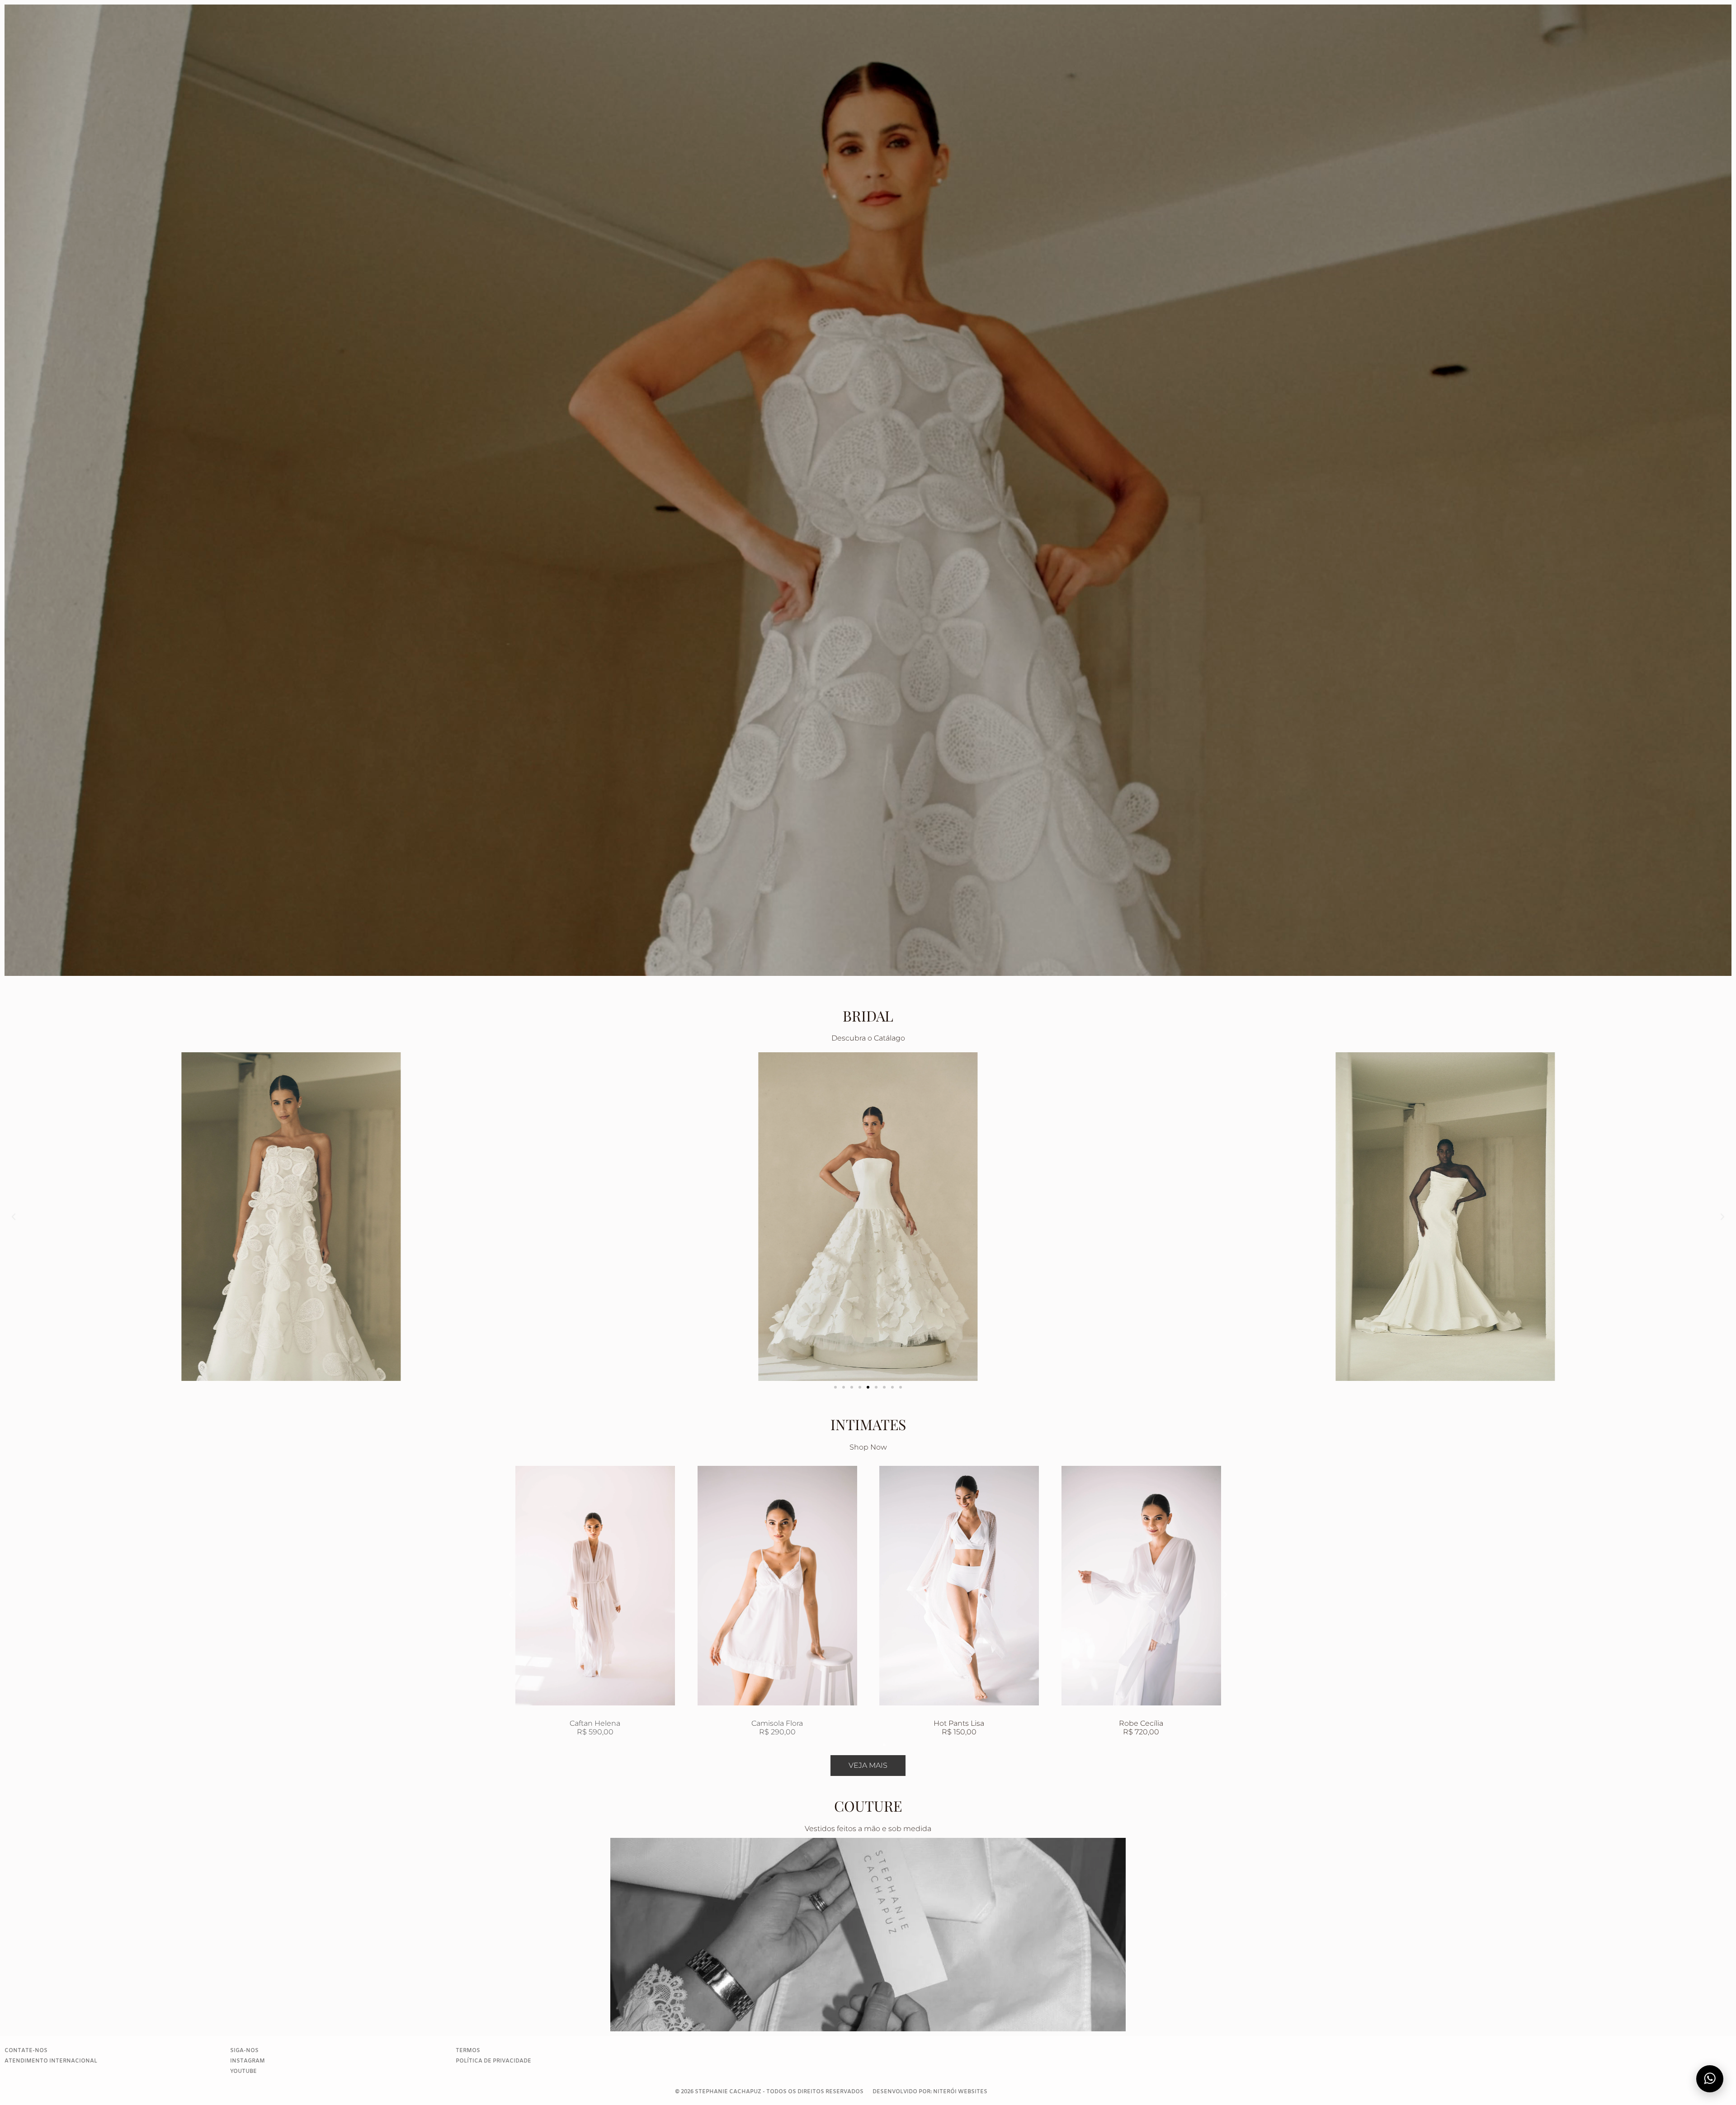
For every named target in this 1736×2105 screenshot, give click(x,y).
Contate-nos (26, 2051)
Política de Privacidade (493, 2061)
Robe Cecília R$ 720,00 (777, 1727)
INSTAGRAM (248, 2061)
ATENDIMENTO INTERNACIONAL (51, 2061)
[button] (14, 1217)
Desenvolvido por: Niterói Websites (930, 2092)
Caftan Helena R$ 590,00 (1141, 1727)
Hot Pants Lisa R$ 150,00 (595, 1728)
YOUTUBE (243, 2072)
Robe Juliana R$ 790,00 (959, 1727)
